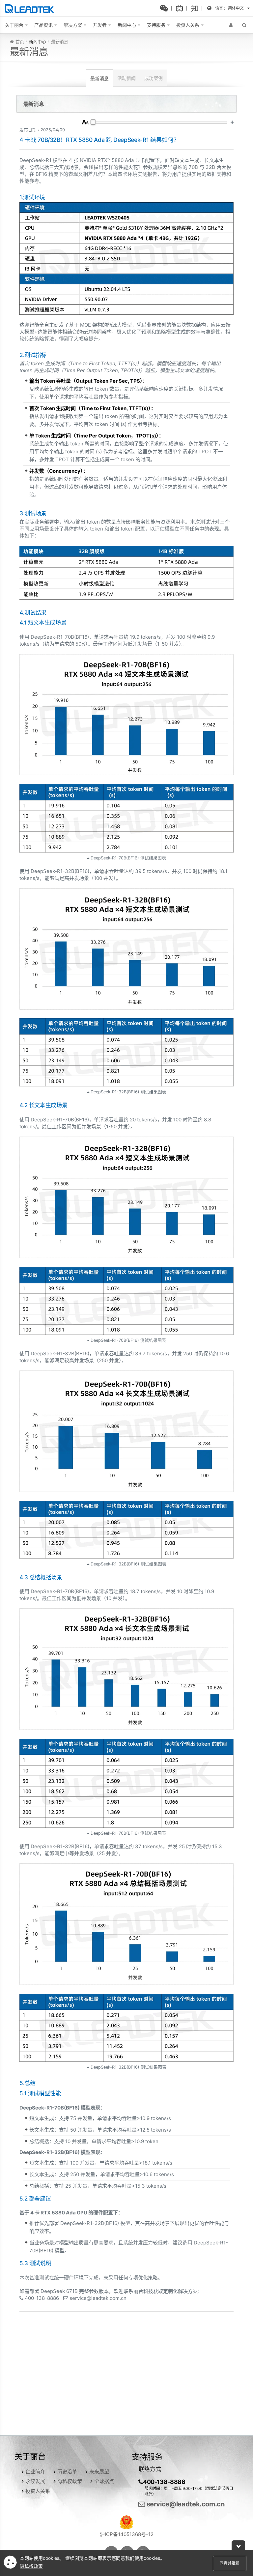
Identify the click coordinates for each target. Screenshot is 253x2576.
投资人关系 (38, 2491)
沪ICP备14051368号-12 (127, 2534)
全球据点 (104, 2481)
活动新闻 (126, 78)
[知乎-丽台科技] (196, 8)
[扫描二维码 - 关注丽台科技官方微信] (166, 8)
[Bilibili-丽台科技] (181, 8)
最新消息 (99, 78)
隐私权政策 (70, 2481)
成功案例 (154, 78)
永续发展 (35, 2481)
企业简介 (35, 2472)
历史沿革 (67, 2472)
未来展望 (99, 2472)
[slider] (93, 122)
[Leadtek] (31, 8)
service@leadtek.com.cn (185, 2504)
